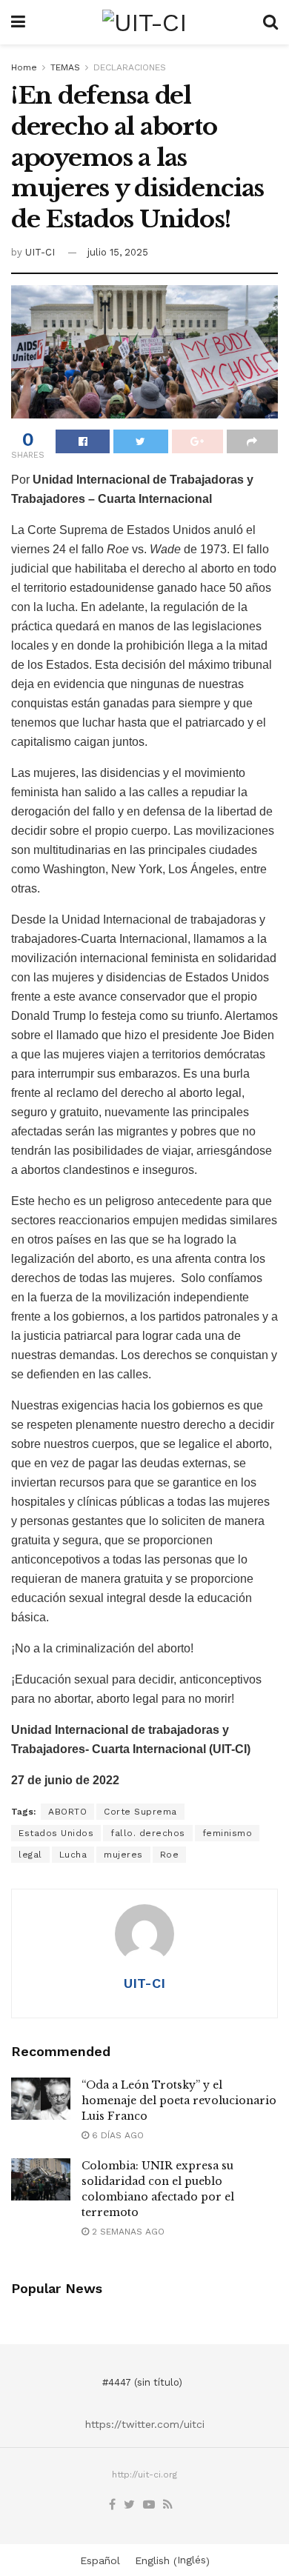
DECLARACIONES (130, 67)
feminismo (227, 1833)
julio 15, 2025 (118, 252)
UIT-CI (40, 252)
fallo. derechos (148, 1833)
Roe (170, 1855)
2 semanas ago (127, 2232)
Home (24, 67)
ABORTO (67, 1812)
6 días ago (116, 2135)
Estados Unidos (56, 1833)
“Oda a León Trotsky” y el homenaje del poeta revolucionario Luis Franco (179, 2100)
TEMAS (65, 67)
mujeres (123, 1855)
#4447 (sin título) (142, 2382)
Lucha (73, 1855)
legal (30, 1855)
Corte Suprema (140, 1812)
